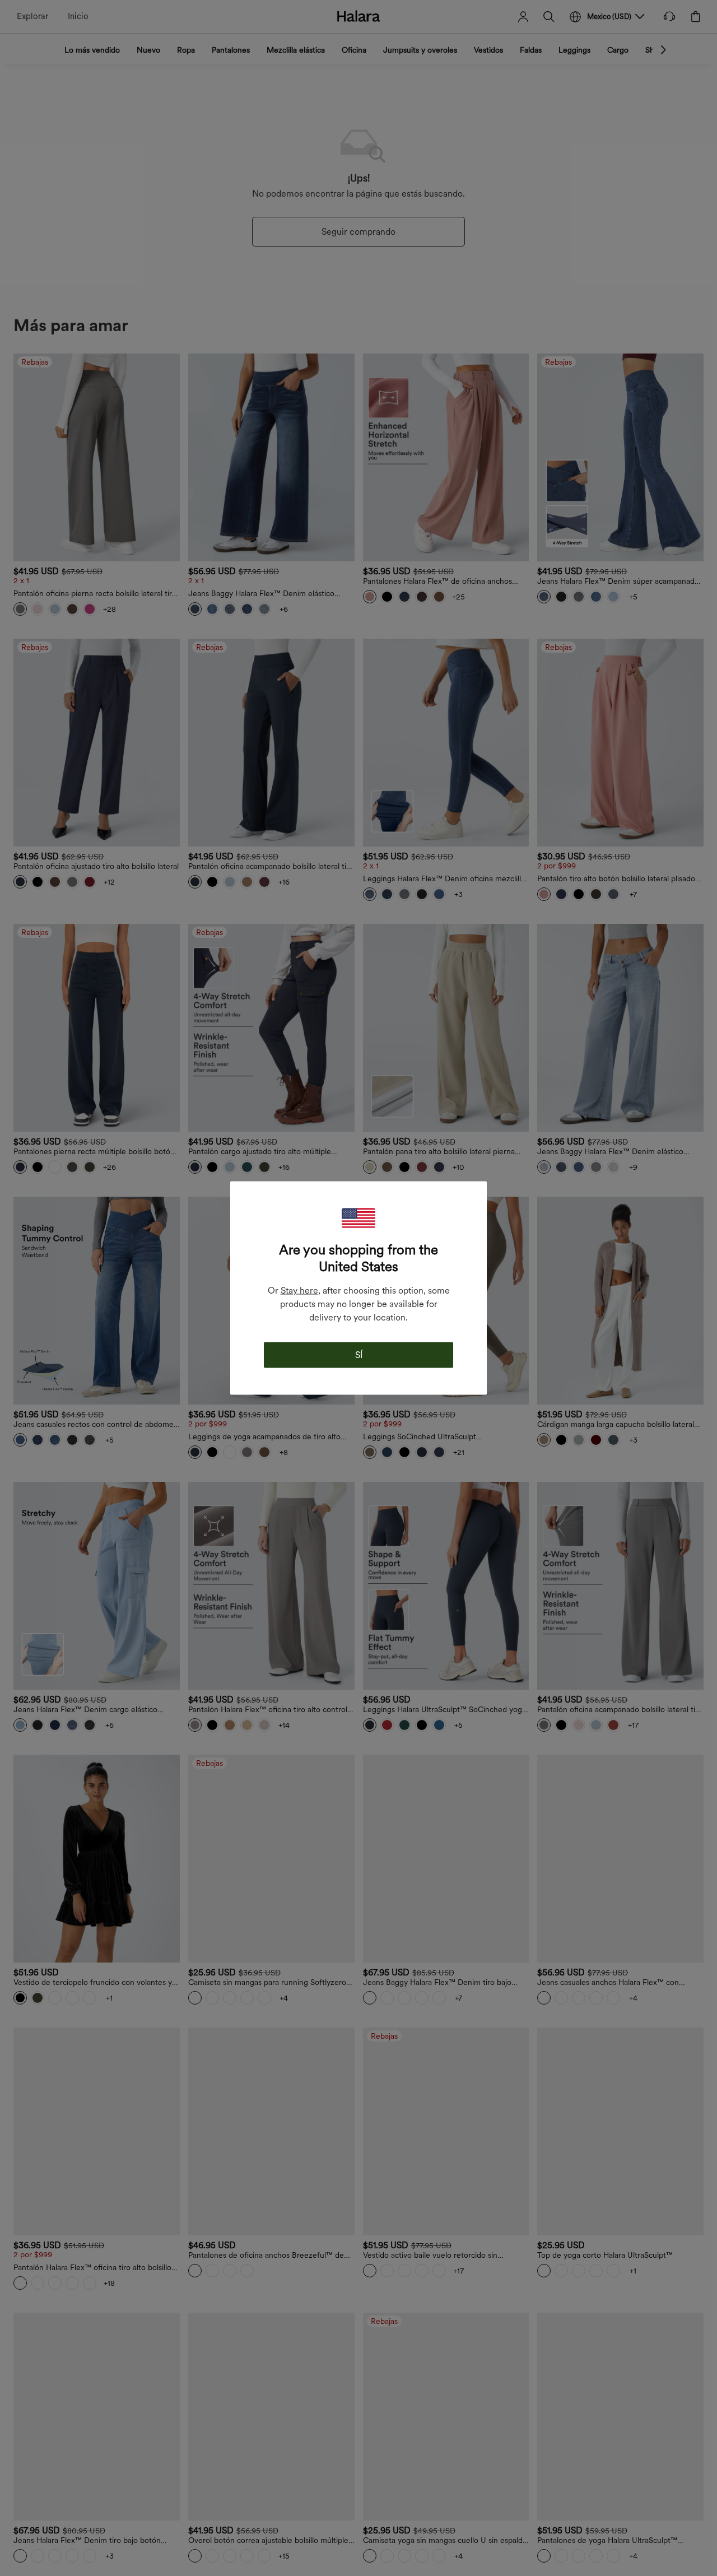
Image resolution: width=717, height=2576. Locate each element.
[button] (358, 1218)
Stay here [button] (299, 1291)
